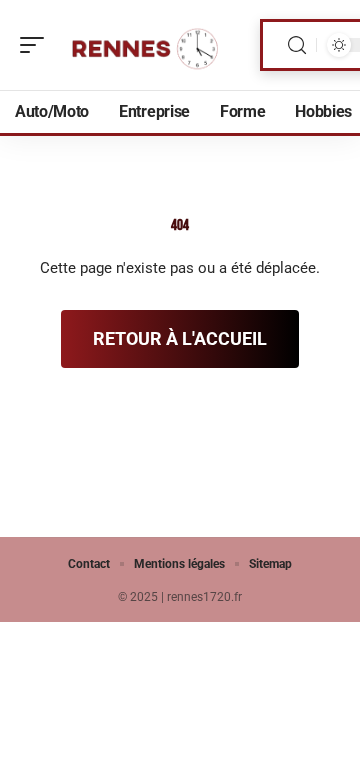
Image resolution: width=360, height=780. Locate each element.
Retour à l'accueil (180, 338)
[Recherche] (297, 45)
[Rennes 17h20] (144, 45)
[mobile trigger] (37, 45)
